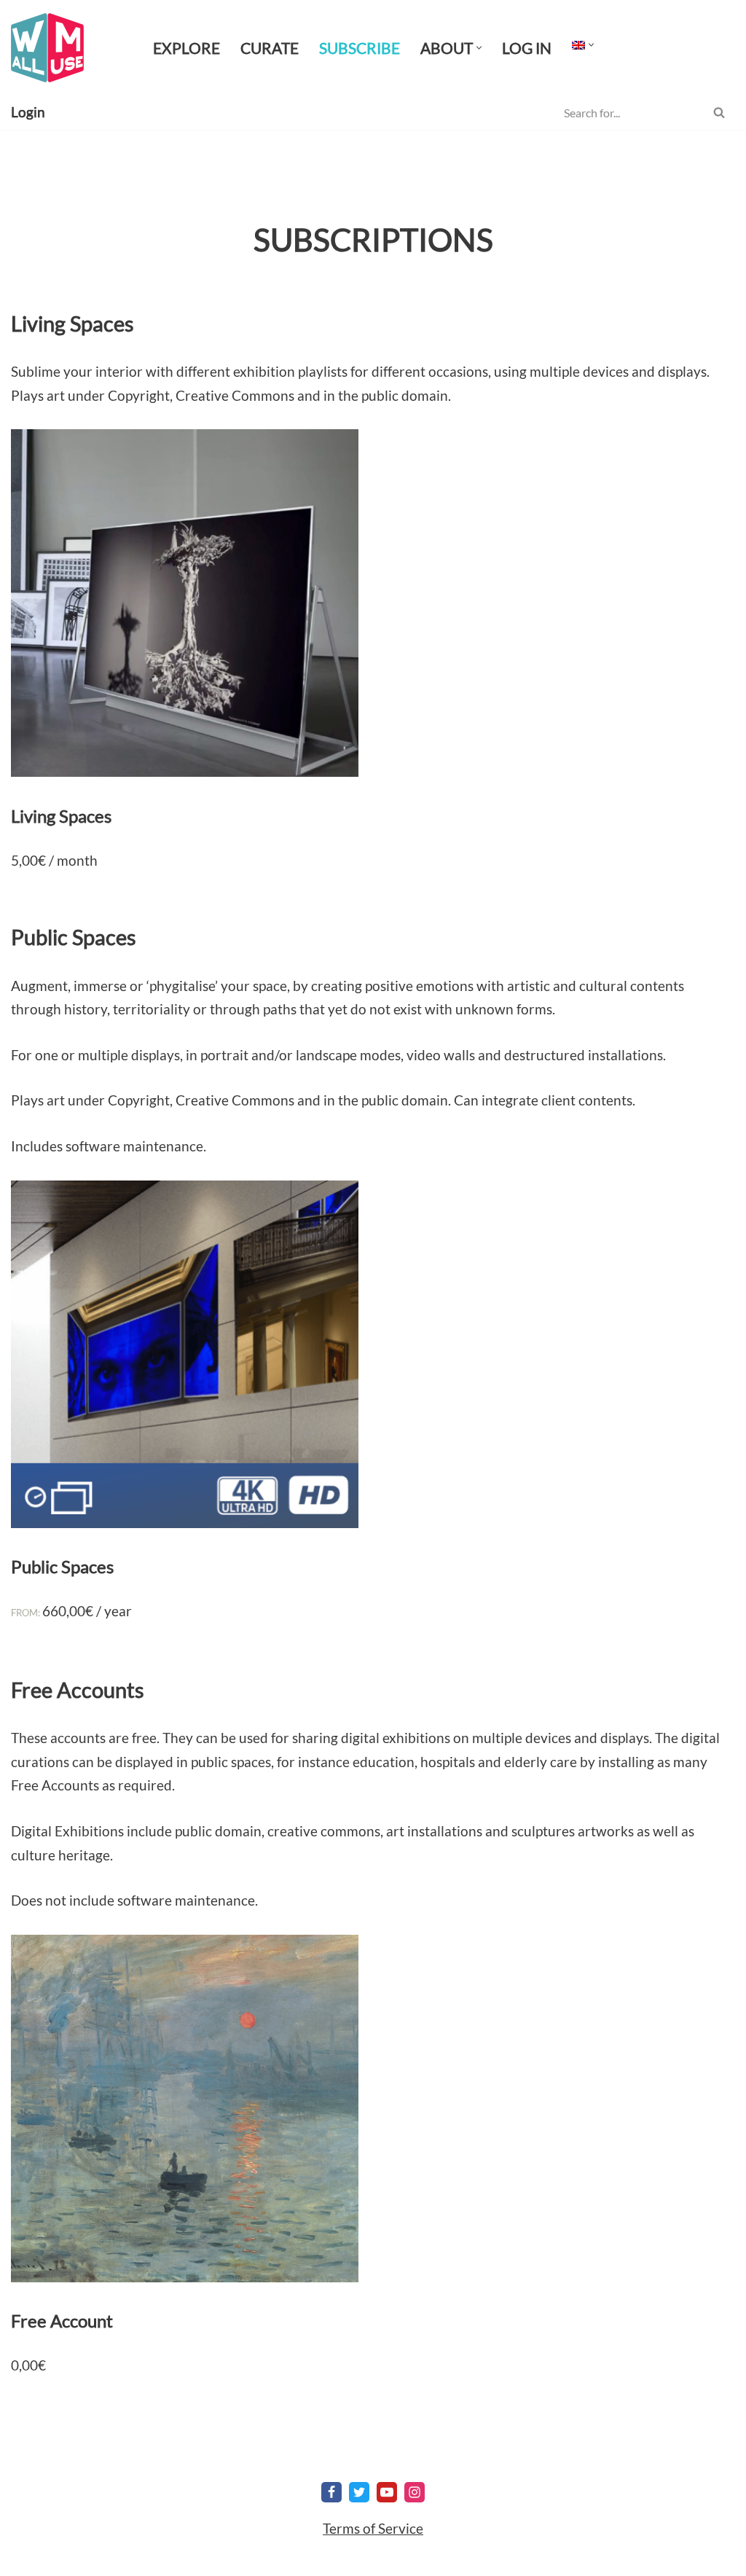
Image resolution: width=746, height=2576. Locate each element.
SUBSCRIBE (360, 48)
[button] (479, 48)
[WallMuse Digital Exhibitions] (47, 48)
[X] (359, 2492)
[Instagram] (415, 2492)
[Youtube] (387, 2492)
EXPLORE (186, 48)
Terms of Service (373, 2528)
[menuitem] (578, 44)
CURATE (270, 48)
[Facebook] (331, 2492)
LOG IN (527, 48)
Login (28, 112)
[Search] (719, 112)
